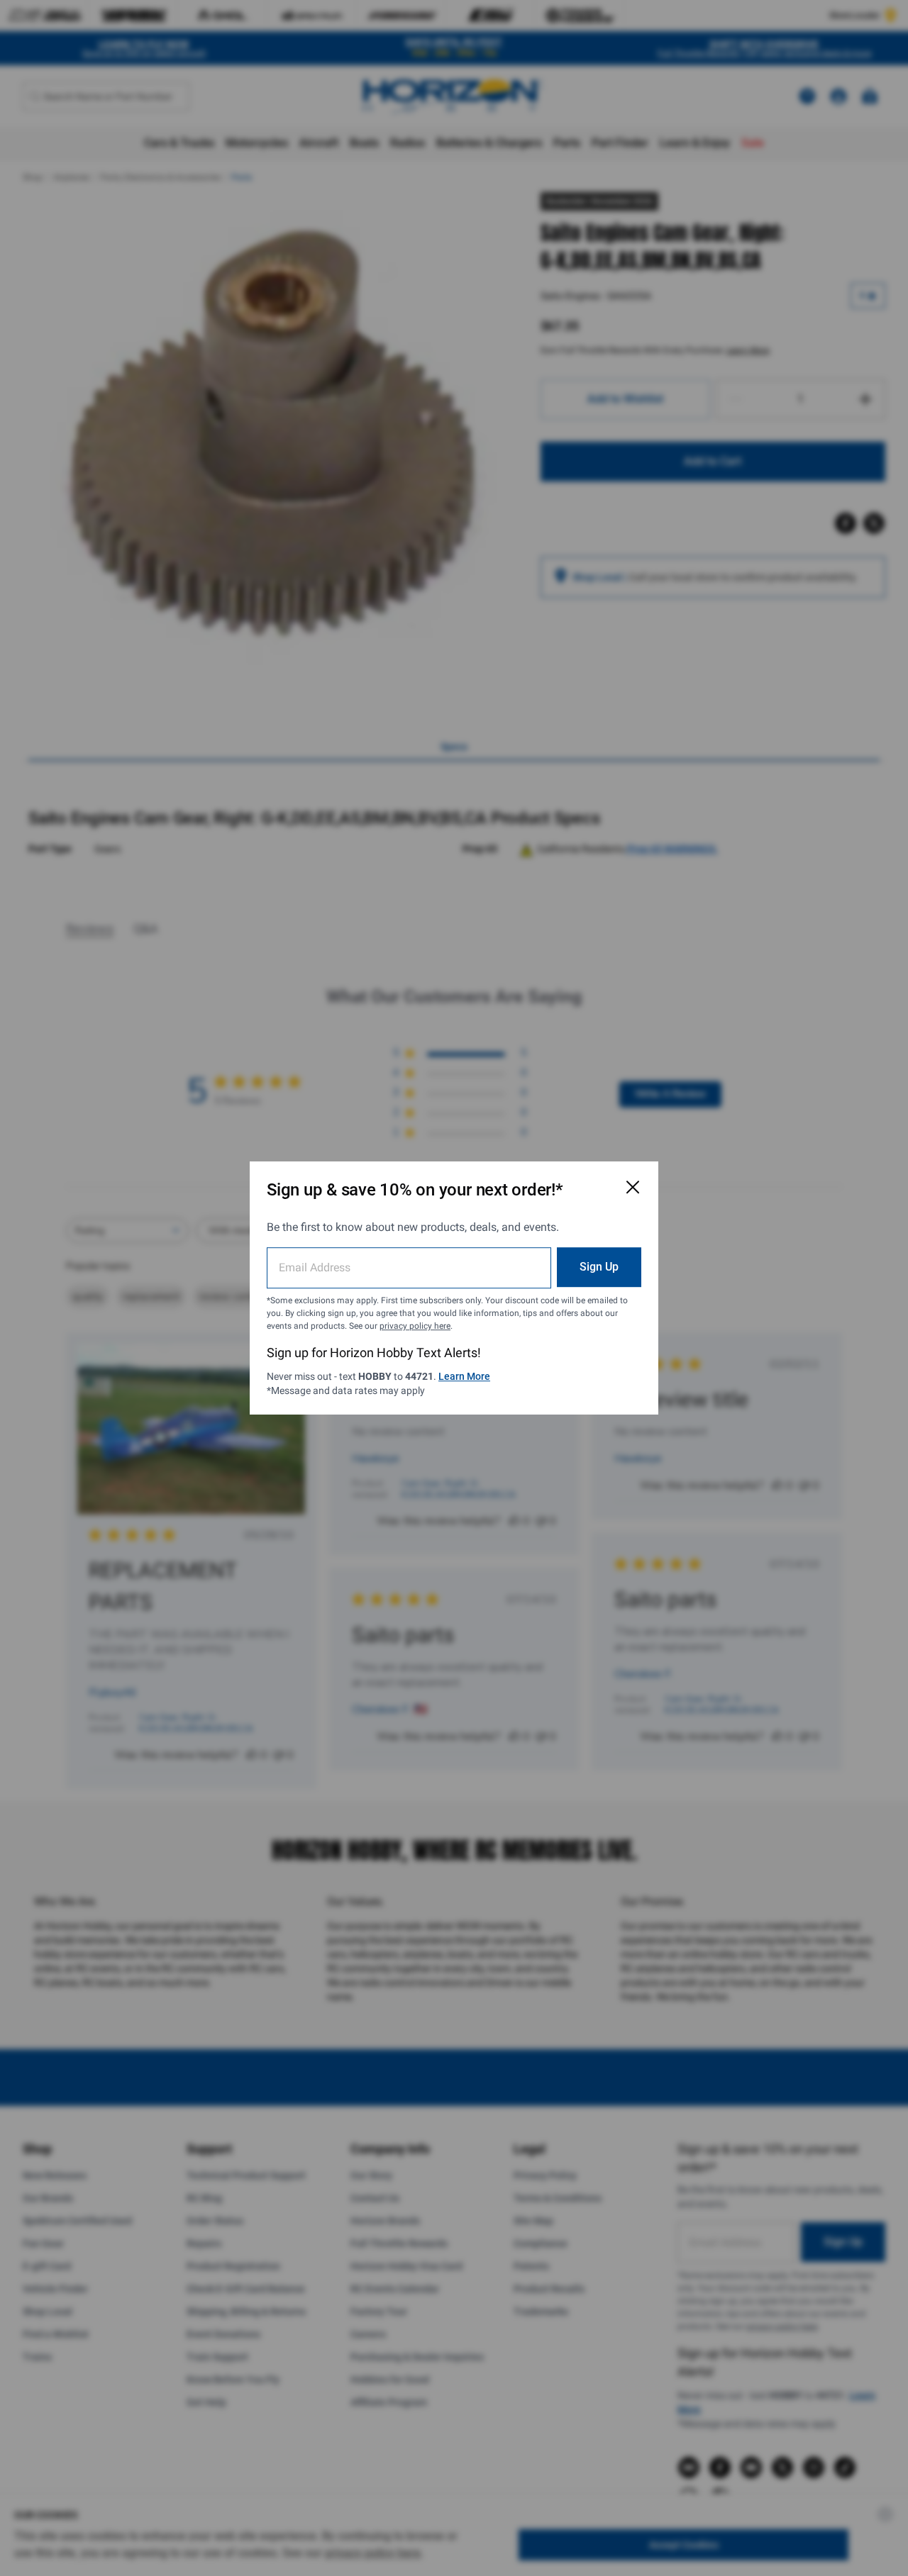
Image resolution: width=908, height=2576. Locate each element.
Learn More (464, 1376)
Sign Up (599, 1267)
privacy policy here (415, 1326)
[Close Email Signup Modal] (633, 1187)
